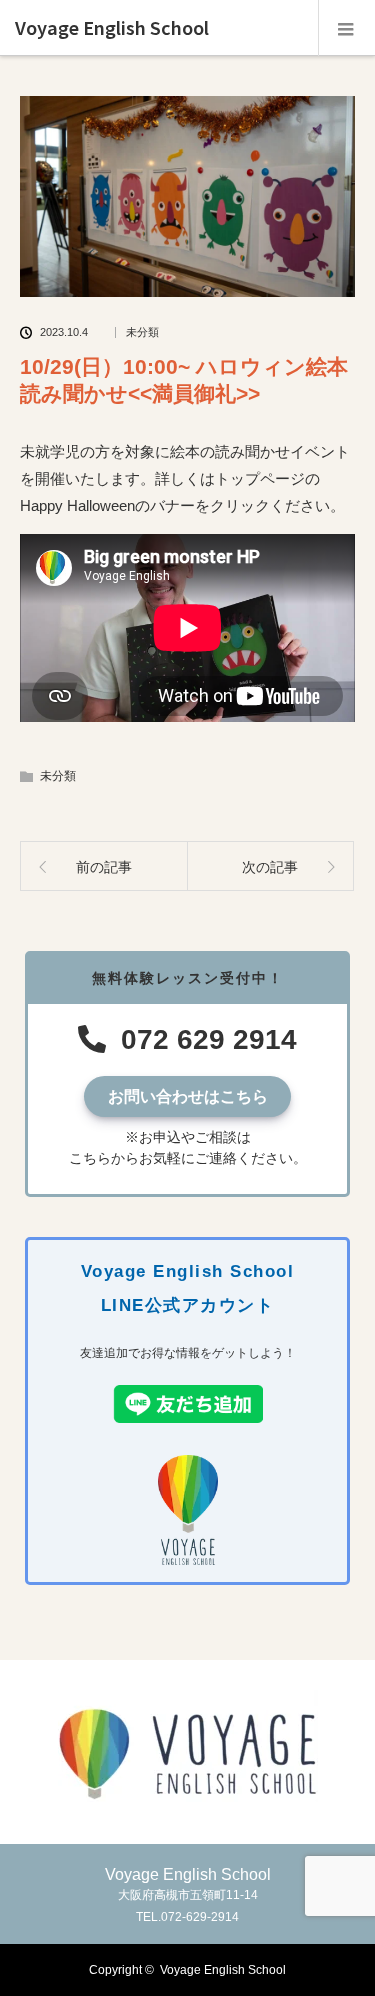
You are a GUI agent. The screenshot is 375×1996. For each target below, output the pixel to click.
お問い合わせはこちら (188, 1096)
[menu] (346, 28)
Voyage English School (112, 28)
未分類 (142, 332)
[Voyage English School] (188, 1799)
